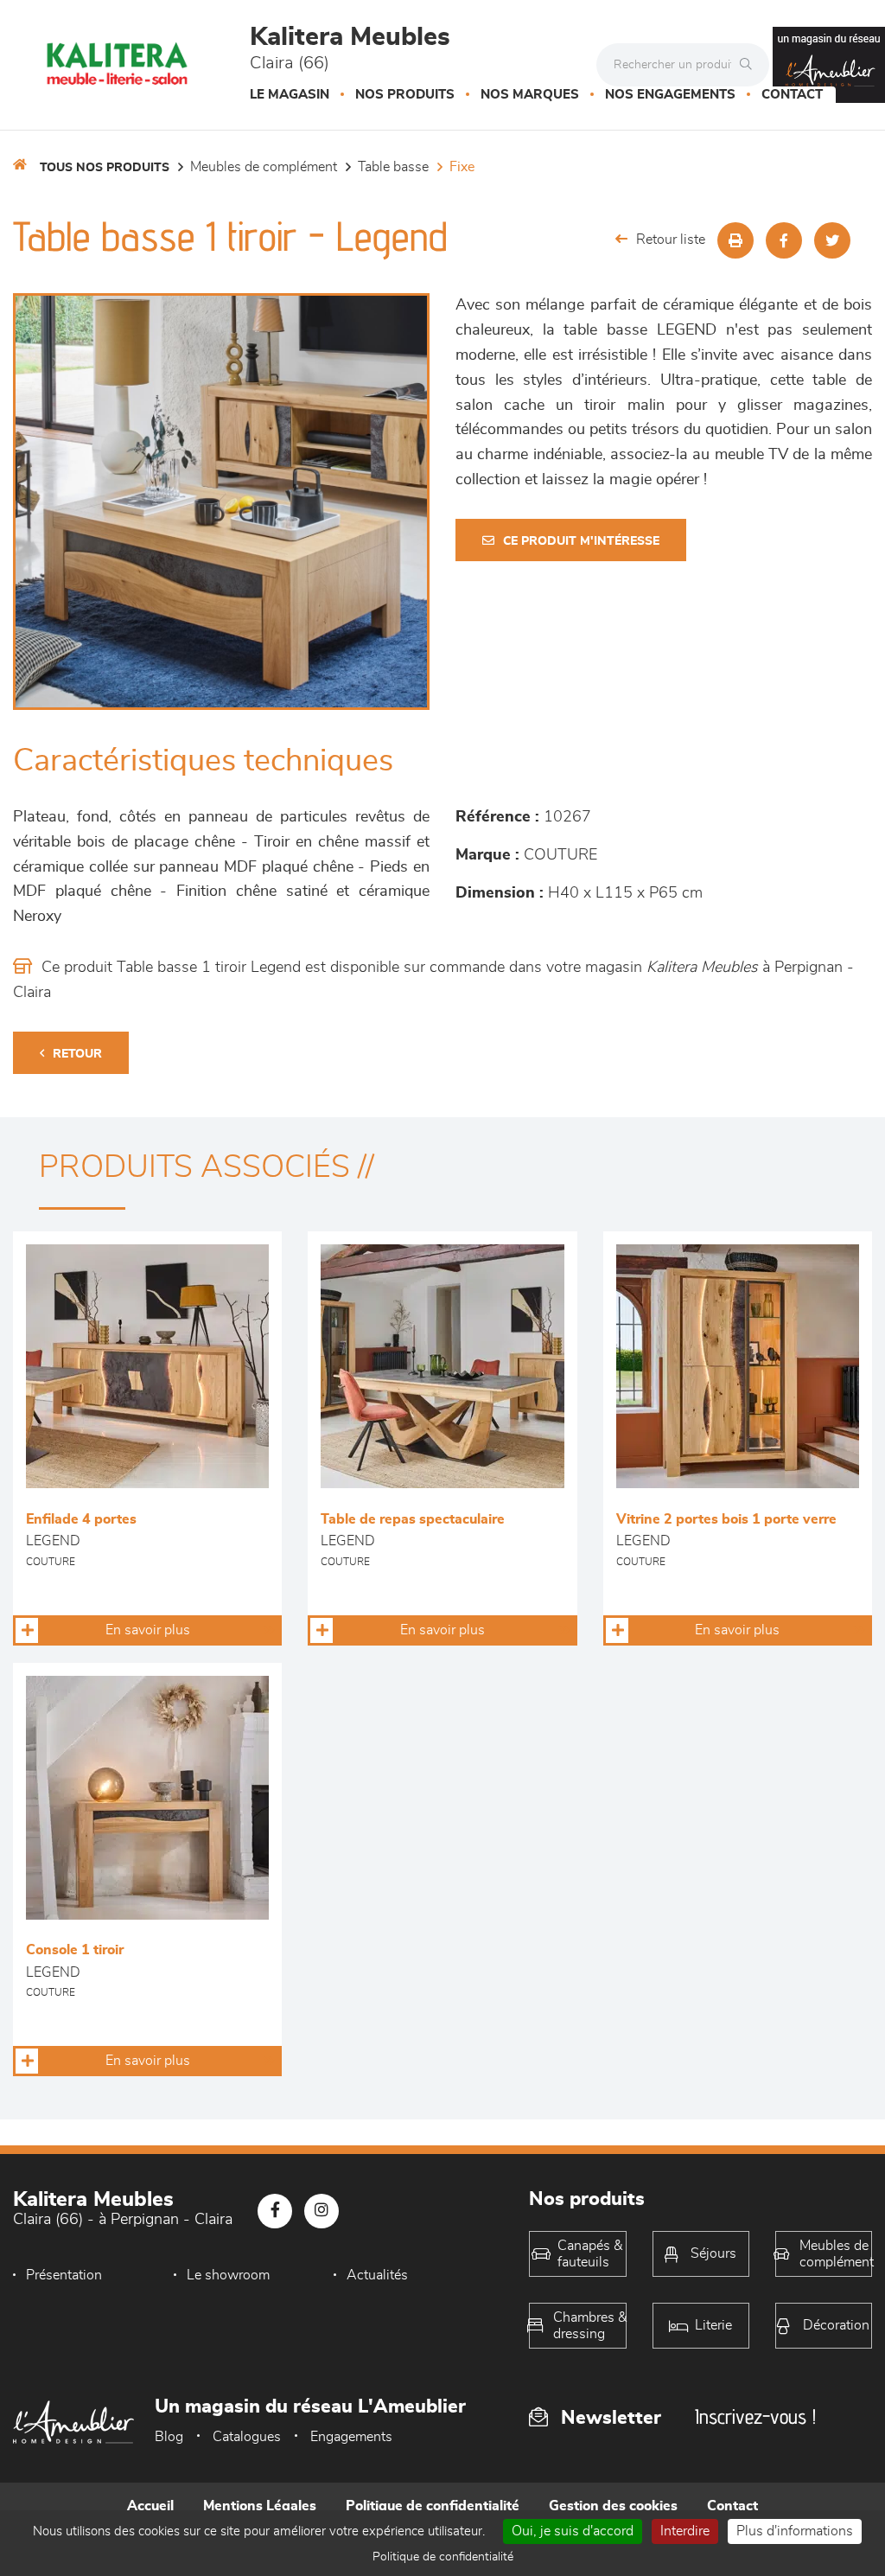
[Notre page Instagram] (322, 2211)
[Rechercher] (750, 65)
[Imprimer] (735, 240)
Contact (792, 95)
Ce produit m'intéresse (581, 541)
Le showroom (228, 2275)
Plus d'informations (795, 2531)
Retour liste (671, 240)
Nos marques (530, 95)
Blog (169, 2437)
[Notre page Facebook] (275, 2211)
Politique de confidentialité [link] (443, 2557)
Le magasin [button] (290, 95)
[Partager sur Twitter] (832, 240)
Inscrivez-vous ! (755, 2416)
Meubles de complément (264, 167)
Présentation (64, 2275)
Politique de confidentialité (433, 2506)
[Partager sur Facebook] (784, 240)
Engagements (351, 2437)
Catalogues (247, 2437)
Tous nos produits (105, 168)
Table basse (393, 167)
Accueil (150, 2506)
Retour (77, 1054)
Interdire (685, 2531)
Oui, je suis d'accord (573, 2531)
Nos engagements (670, 95)
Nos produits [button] (405, 95)
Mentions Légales (260, 2506)
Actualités (377, 2275)
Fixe (462, 167)
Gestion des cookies (613, 2506)
